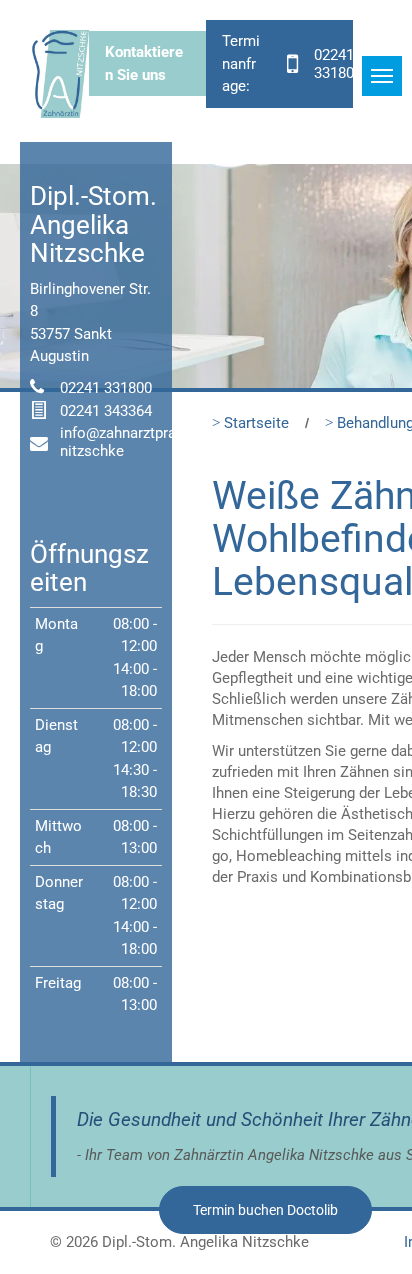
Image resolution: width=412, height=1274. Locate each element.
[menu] (382, 76)
